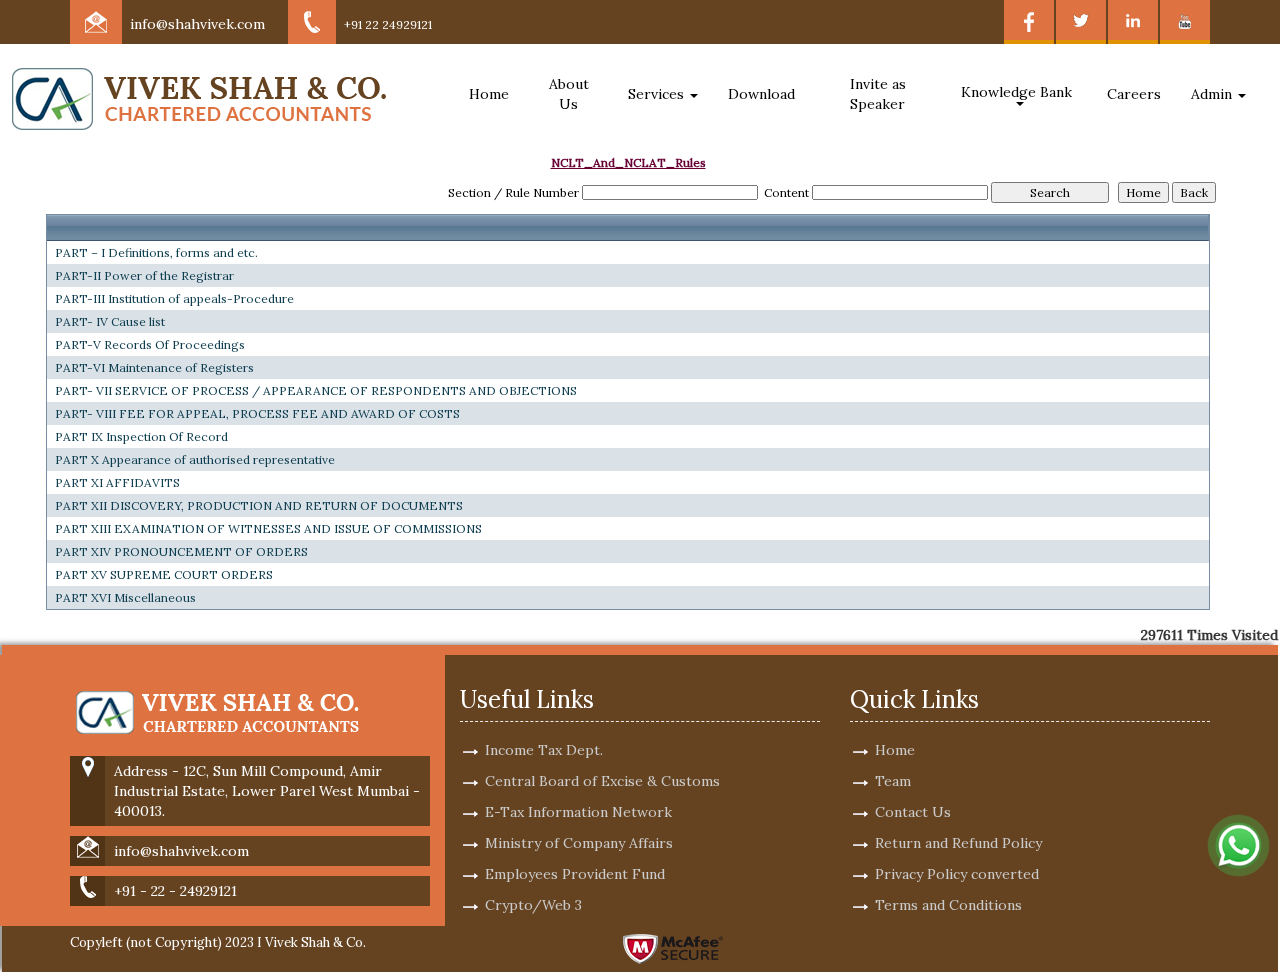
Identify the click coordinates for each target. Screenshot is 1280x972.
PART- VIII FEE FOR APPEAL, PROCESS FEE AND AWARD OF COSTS (257, 413)
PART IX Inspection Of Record (141, 436)
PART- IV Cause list (110, 321)
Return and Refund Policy (958, 843)
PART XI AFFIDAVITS (117, 482)
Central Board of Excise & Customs (602, 781)
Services (658, 94)
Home (489, 94)
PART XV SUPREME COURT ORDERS (164, 574)
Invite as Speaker (878, 94)
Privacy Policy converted (957, 874)
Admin (1213, 94)
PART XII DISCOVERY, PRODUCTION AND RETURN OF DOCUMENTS (259, 505)
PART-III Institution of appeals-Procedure (174, 298)
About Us (569, 94)
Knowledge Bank (1018, 92)
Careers (1134, 94)
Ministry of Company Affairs (579, 843)
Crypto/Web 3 (533, 905)
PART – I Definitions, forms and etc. (156, 252)
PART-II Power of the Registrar (144, 275)
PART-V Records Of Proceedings (150, 344)
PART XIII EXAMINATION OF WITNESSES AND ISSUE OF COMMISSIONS (268, 528)
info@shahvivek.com (197, 24)
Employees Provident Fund (575, 874)
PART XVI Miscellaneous (125, 597)
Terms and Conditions (948, 905)
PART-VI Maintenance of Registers (154, 367)
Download (761, 94)
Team (893, 781)
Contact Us (913, 812)
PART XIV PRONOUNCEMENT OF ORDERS (181, 551)
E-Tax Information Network (578, 812)
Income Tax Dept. (544, 750)
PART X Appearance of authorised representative (195, 459)
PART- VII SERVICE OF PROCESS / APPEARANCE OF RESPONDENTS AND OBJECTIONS (316, 390)
